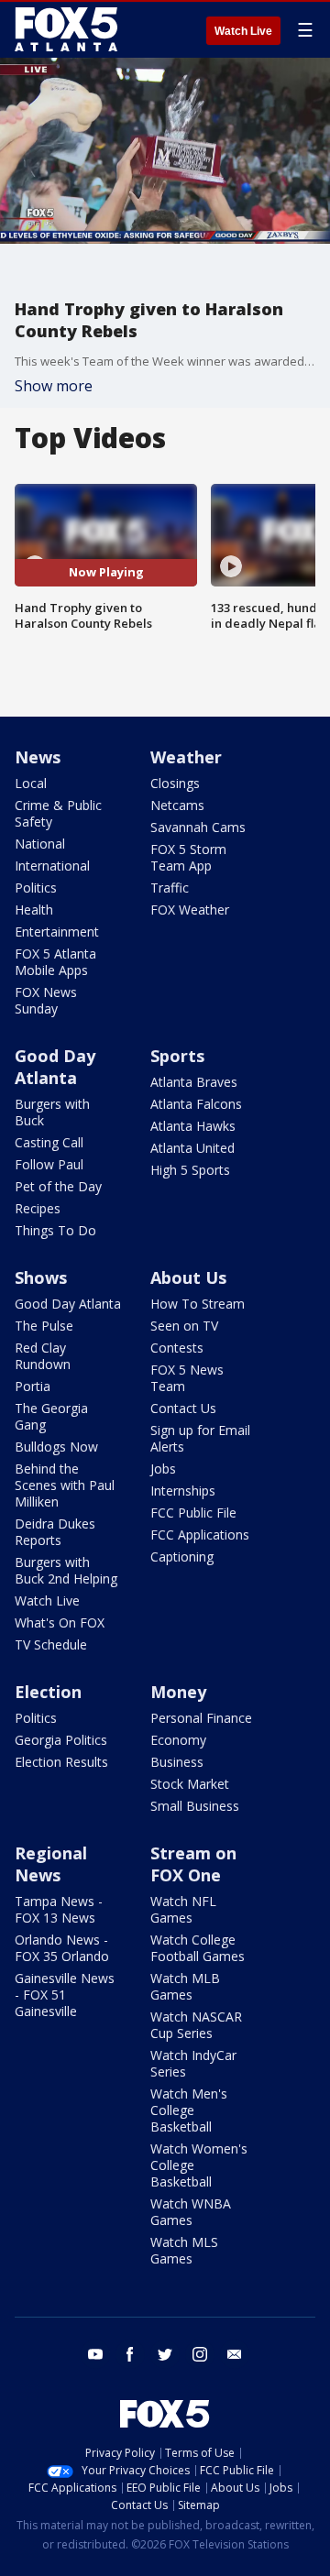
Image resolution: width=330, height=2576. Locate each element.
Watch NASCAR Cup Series (196, 2025)
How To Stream (198, 1304)
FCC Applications (200, 1535)
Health (34, 910)
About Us (188, 1277)
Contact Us (183, 1408)
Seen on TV (184, 1326)
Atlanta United (192, 1148)
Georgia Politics (61, 1740)
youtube (95, 2354)
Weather (186, 757)
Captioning (182, 1557)
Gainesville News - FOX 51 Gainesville (65, 1995)
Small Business (195, 1806)
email (235, 2354)
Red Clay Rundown (43, 1356)
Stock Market (190, 1784)
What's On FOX (60, 1622)
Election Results (61, 1762)
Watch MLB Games (185, 1986)
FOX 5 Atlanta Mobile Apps (55, 962)
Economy (178, 1740)
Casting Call (49, 1142)
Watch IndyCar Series (193, 2063)
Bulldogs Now (56, 1447)
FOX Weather (190, 910)
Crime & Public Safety (58, 813)
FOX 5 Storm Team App (188, 857)
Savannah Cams (198, 827)
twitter (165, 2354)
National (40, 844)
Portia (33, 1386)
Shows (41, 1277)
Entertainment (57, 932)
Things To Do (55, 1230)
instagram (200, 2354)
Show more (54, 386)
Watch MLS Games (184, 2250)
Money (178, 1692)
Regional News (51, 1864)
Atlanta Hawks (193, 1126)
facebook (130, 2354)
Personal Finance (201, 1718)
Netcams (177, 805)
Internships (183, 1491)
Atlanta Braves (194, 1082)
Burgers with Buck (52, 1112)
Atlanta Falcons (196, 1104)
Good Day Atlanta (55, 1067)
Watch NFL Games (183, 1909)
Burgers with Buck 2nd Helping (66, 1570)
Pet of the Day (58, 1186)
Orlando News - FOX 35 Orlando (62, 1948)
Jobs (163, 1469)
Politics (36, 888)
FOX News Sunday (46, 1000)
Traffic (170, 888)
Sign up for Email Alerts (200, 1438)
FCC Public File (193, 1513)
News (38, 757)
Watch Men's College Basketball (189, 2110)
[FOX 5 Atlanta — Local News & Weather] (68, 29)
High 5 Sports (190, 1170)
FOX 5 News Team (187, 1378)
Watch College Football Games (198, 1948)
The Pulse (44, 1326)
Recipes (38, 1208)
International (52, 866)
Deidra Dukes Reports (55, 1532)
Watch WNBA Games (191, 2212)
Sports (177, 1056)
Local (31, 783)
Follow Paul (49, 1164)
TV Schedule (51, 1644)
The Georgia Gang (51, 1416)
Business (177, 1762)
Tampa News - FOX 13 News (59, 1909)
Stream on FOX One (193, 1864)
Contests (177, 1348)
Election (48, 1692)
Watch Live (243, 31)
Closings (175, 783)
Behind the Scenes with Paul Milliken (65, 1485)
